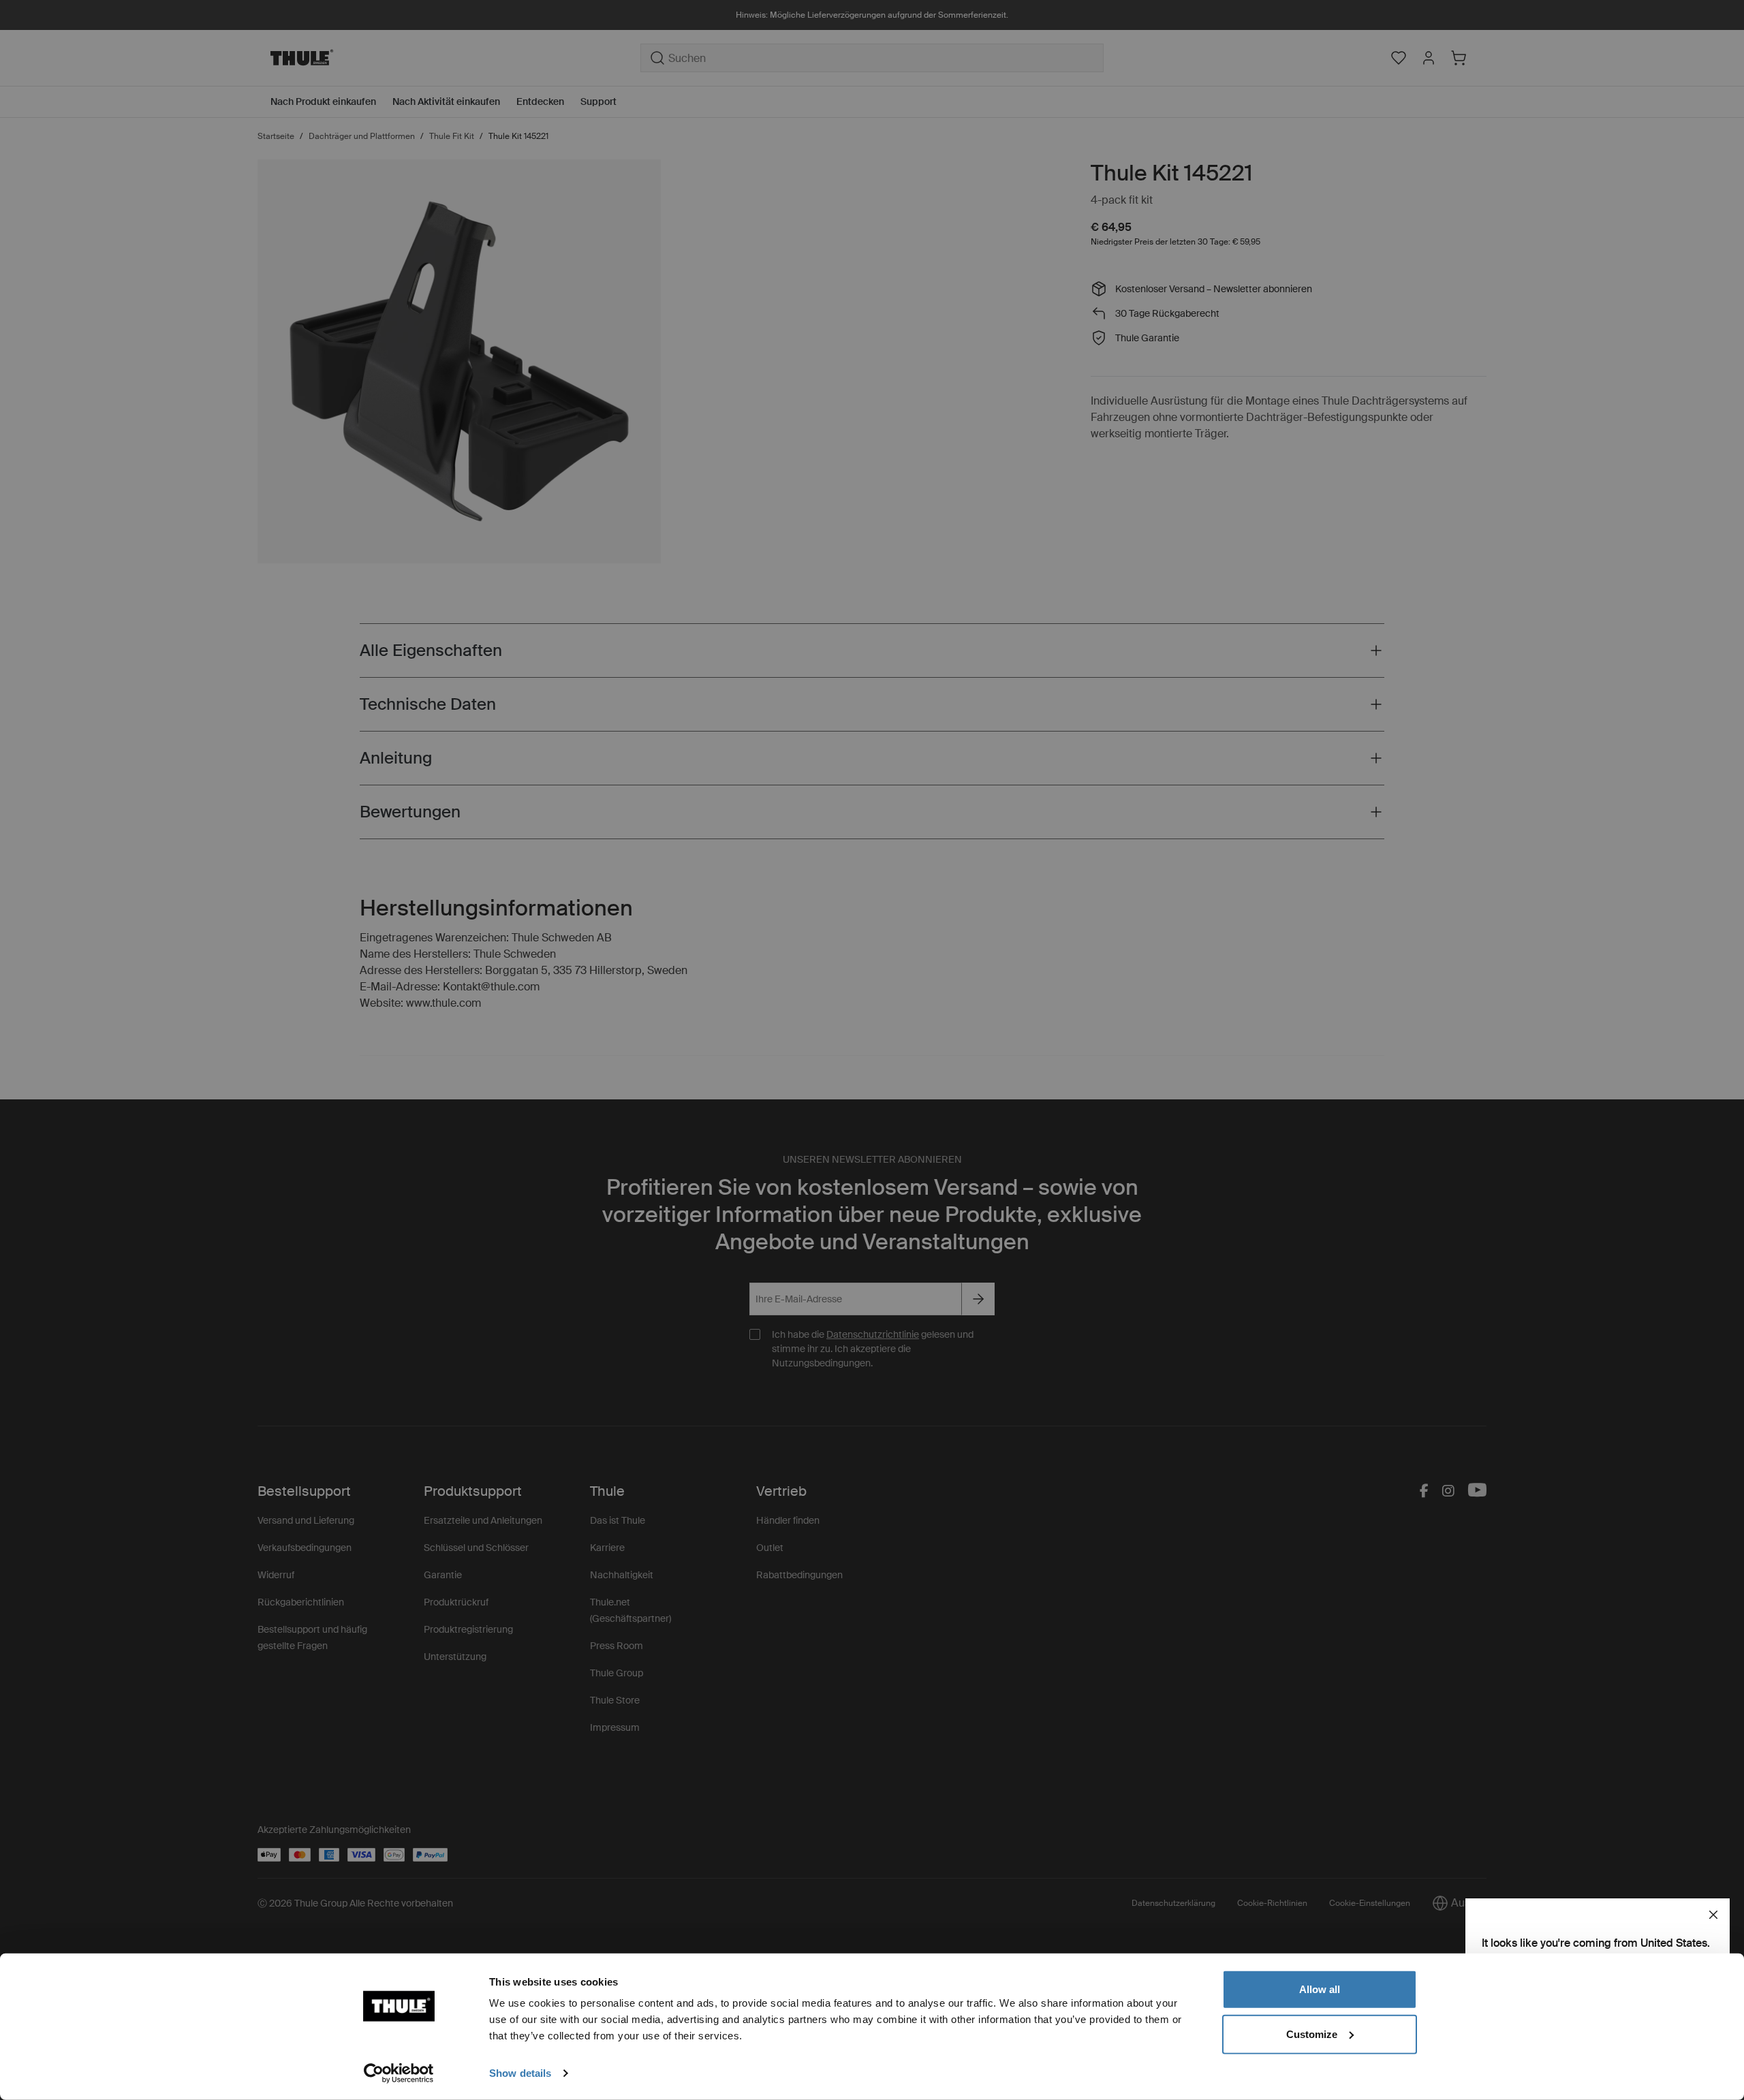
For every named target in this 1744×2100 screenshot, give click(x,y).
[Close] (1713, 1915)
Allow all (1320, 1989)
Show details (520, 2073)
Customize (1312, 2034)
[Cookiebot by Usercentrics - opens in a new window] (399, 2073)
